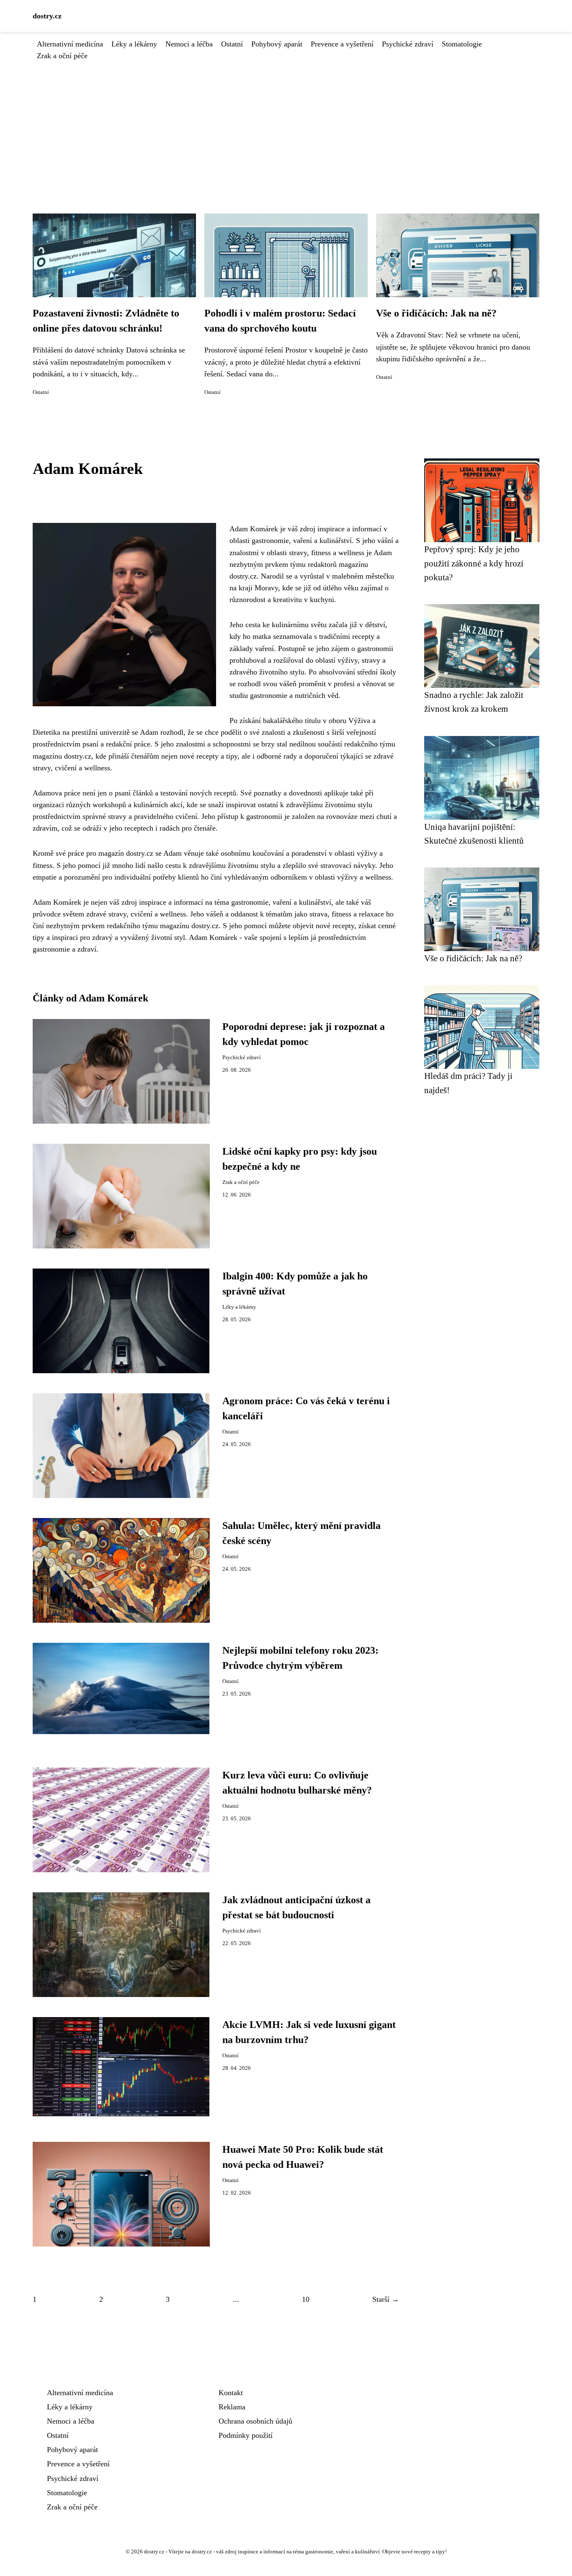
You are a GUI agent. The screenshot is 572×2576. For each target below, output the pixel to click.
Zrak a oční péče (62, 56)
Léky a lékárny (134, 44)
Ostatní (232, 44)
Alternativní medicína (70, 44)
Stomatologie (462, 44)
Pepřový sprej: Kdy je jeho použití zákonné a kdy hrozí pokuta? (474, 563)
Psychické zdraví (408, 44)
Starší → (386, 2299)
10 (306, 2299)
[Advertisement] (286, 124)
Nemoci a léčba (189, 44)
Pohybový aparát (277, 44)
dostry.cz (47, 16)
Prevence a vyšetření (342, 44)
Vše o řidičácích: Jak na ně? (436, 313)
